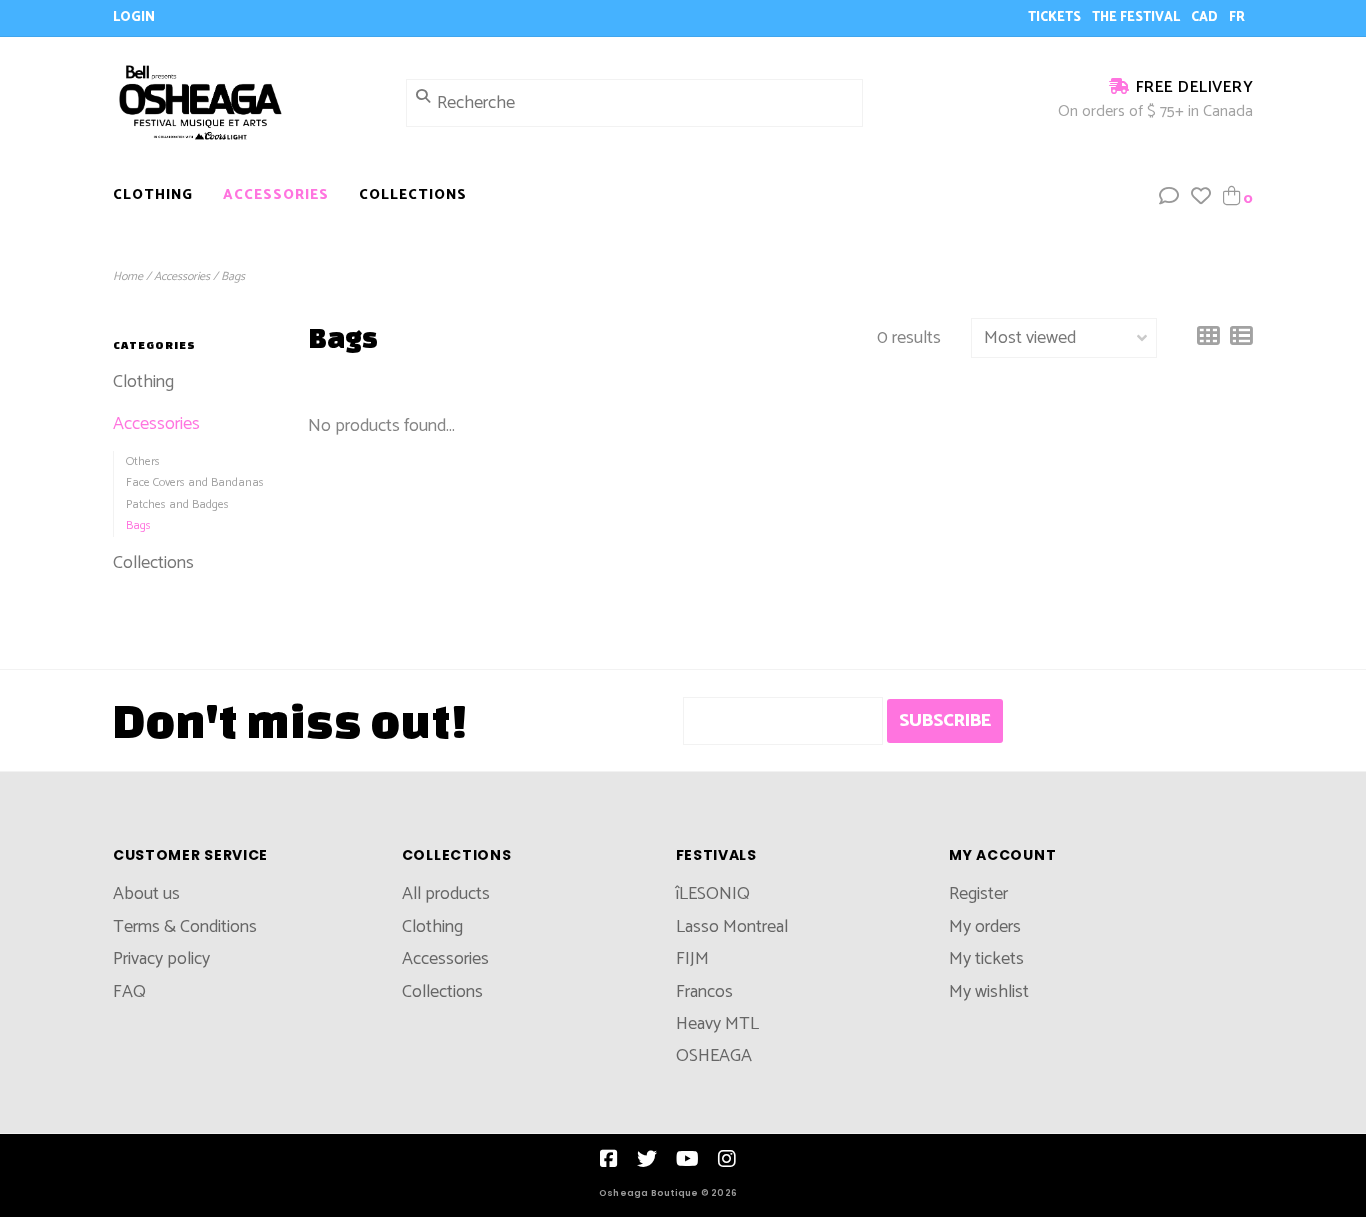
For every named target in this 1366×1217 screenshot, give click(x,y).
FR (1237, 17)
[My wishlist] (1201, 198)
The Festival (1137, 17)
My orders (985, 927)
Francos (704, 992)
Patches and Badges (177, 504)
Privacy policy (161, 959)
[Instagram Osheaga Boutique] (727, 1159)
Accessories (276, 195)
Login (134, 17)
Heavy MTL (717, 1024)
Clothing (153, 195)
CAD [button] (1206, 17)
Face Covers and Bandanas (195, 482)
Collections (413, 195)
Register (978, 894)
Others (143, 461)
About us (146, 894)
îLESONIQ (713, 894)
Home (128, 276)
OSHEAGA (714, 1056)
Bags (233, 276)
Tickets (1056, 17)
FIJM (692, 959)
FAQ (129, 992)
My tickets (986, 959)
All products (446, 894)
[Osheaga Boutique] (244, 102)
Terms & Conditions (185, 927)
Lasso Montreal (732, 927)
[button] (1169, 198)
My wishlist (989, 992)
